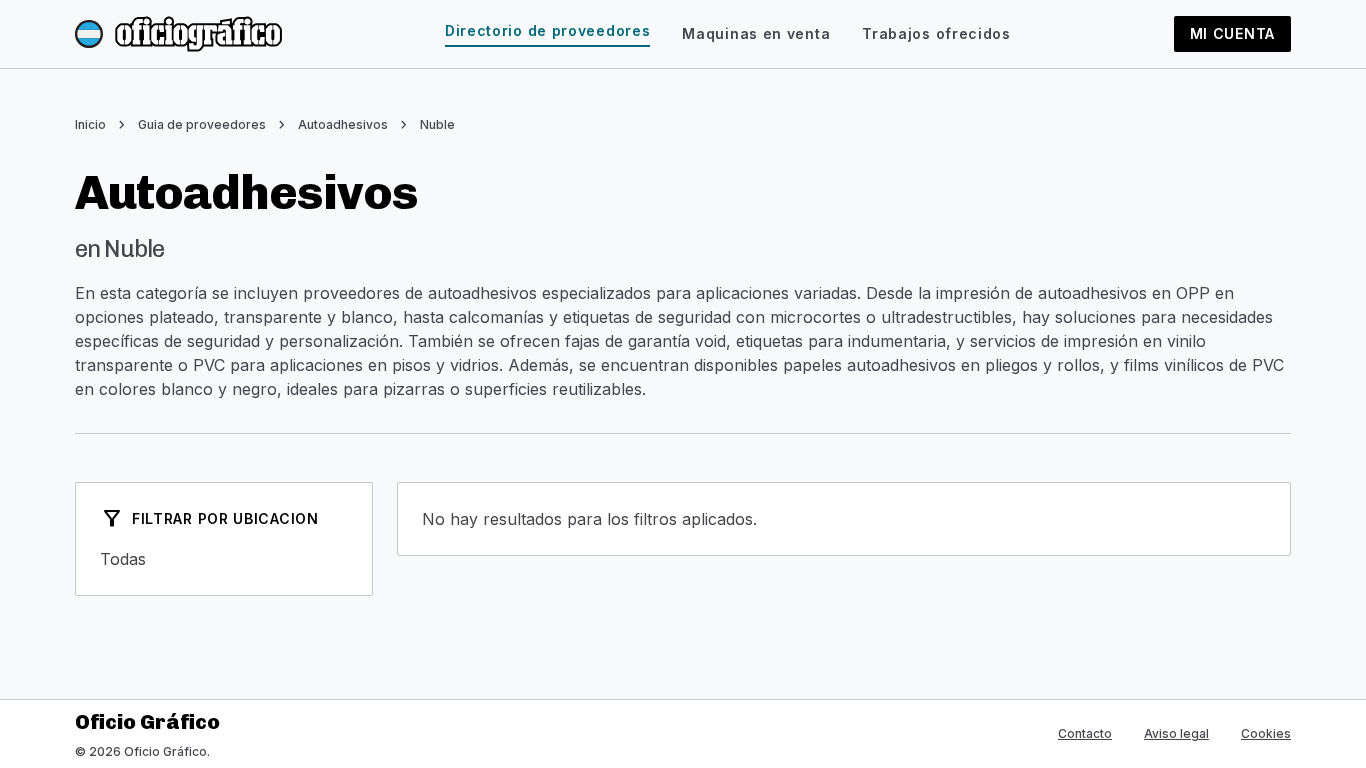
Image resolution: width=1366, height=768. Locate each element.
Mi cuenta (1232, 33)
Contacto (1085, 733)
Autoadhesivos (343, 124)
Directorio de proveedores (548, 30)
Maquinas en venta (756, 33)
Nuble (437, 124)
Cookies (1266, 733)
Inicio (90, 124)
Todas (224, 559)
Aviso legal (1176, 733)
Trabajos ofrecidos (936, 33)
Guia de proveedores (202, 124)
